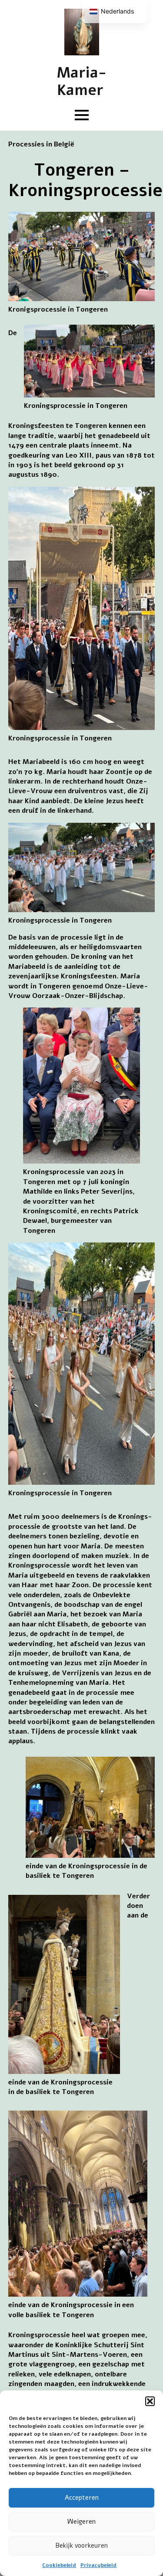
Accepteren (82, 2498)
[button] (150, 2401)
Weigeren (81, 2522)
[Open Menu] (82, 115)
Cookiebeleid (59, 2565)
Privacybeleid (98, 2565)
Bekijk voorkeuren (81, 2545)
